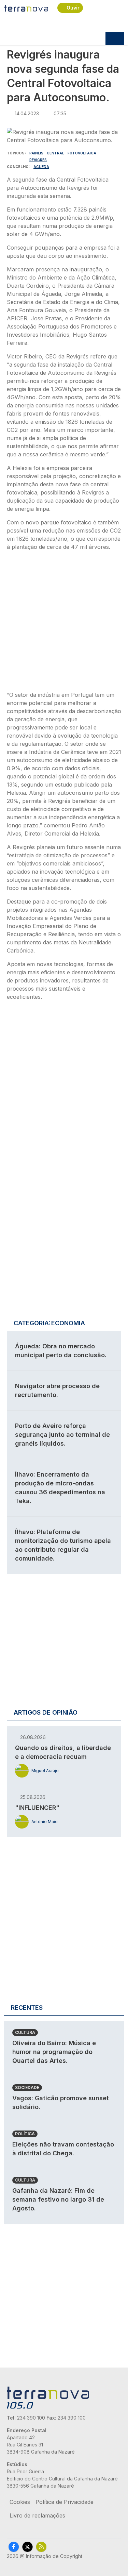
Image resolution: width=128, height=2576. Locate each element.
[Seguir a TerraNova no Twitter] (27, 2547)
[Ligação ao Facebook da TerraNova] (14, 2547)
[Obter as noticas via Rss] (41, 2547)
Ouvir (73, 8)
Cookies (20, 2502)
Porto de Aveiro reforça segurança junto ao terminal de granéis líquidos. (62, 1435)
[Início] (27, 8)
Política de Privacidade (65, 2502)
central (55, 153)
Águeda (41, 167)
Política (25, 2134)
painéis (36, 153)
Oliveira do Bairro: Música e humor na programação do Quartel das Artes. (54, 2052)
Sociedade (27, 2087)
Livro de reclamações (37, 2515)
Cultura (25, 2032)
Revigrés (38, 160)
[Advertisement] (64, 623)
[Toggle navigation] (115, 38)
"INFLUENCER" (37, 1808)
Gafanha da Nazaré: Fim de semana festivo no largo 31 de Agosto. (58, 2199)
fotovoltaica (82, 153)
